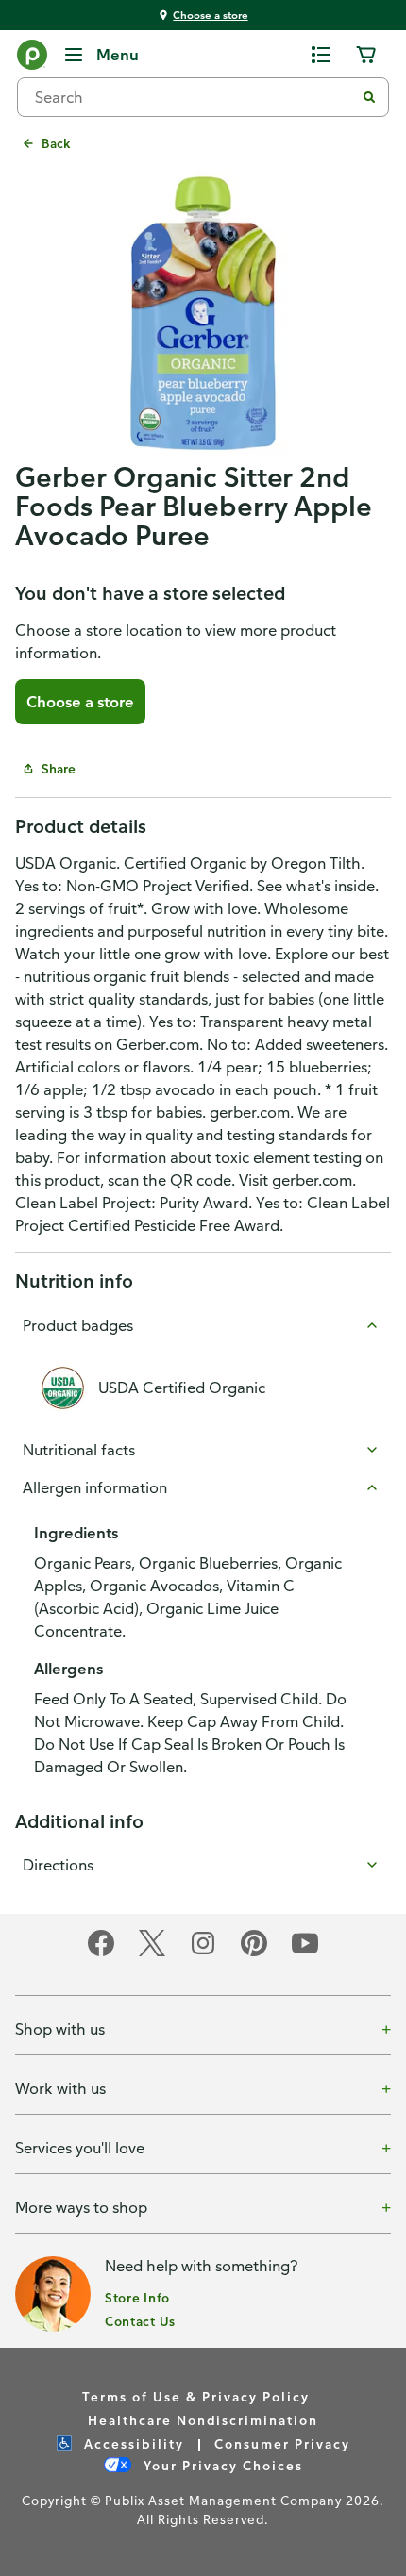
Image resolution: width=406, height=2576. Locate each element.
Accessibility (132, 2443)
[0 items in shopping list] (321, 55)
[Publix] (32, 58)
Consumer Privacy (282, 2443)
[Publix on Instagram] (203, 1953)
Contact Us (140, 2321)
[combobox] (194, 97)
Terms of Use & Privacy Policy (196, 2396)
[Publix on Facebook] (101, 1953)
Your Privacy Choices (221, 2465)
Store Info (137, 2297)
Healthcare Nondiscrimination (203, 2420)
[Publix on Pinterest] (254, 1953)
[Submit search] (369, 97)
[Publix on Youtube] (305, 1953)
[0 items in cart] (366, 55)
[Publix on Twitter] (152, 1953)
